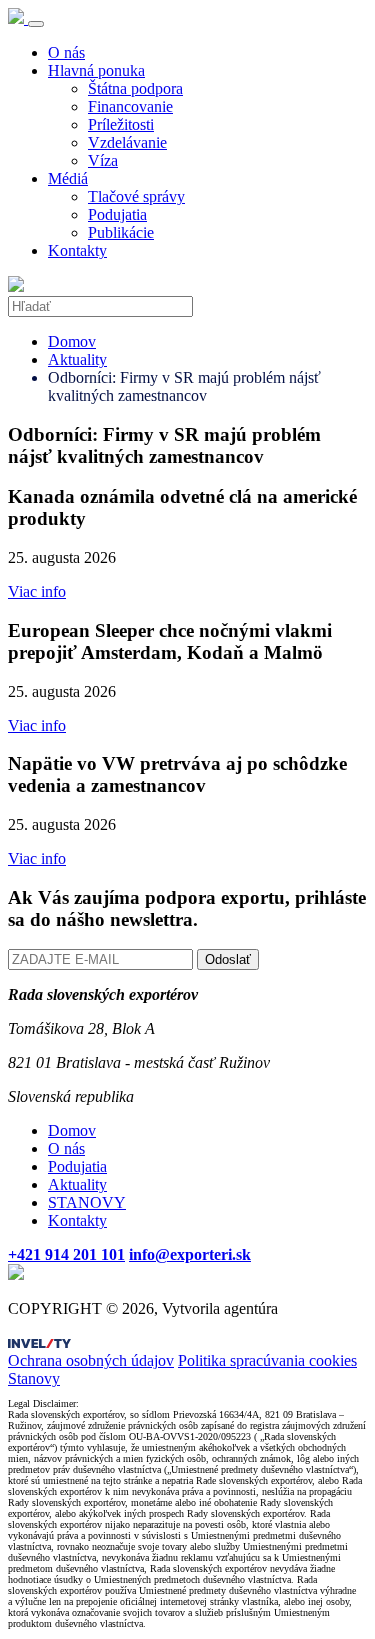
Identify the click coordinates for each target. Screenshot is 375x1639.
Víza (103, 160)
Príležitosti (121, 124)
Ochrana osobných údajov (91, 1360)
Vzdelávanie (127, 142)
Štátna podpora (135, 88)
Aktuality (77, 359)
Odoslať (228, 959)
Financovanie (130, 106)
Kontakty (77, 250)
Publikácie (121, 232)
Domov (72, 341)
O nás (66, 52)
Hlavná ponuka (96, 70)
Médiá (68, 178)
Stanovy (34, 1378)
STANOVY (87, 1202)
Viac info (37, 591)
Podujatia (117, 214)
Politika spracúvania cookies (267, 1360)
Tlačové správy (136, 196)
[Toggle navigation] (36, 24)
